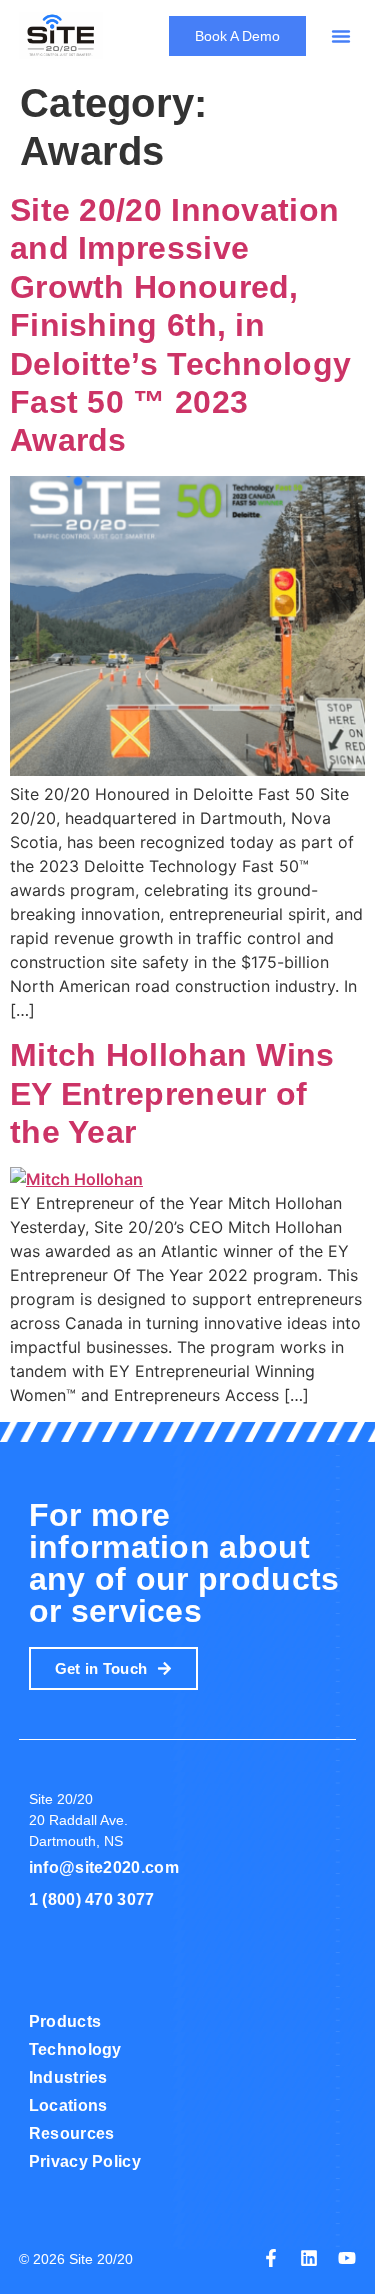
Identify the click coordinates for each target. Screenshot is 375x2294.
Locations (68, 2105)
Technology (75, 2049)
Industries (68, 2077)
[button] (341, 36)
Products (65, 2021)
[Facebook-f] (271, 2258)
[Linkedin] (309, 2258)
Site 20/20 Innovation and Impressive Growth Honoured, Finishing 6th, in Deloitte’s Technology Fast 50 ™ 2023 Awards (180, 325)
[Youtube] (347, 2258)
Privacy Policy (85, 2161)
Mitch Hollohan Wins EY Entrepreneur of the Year (172, 1093)
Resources (72, 2133)
